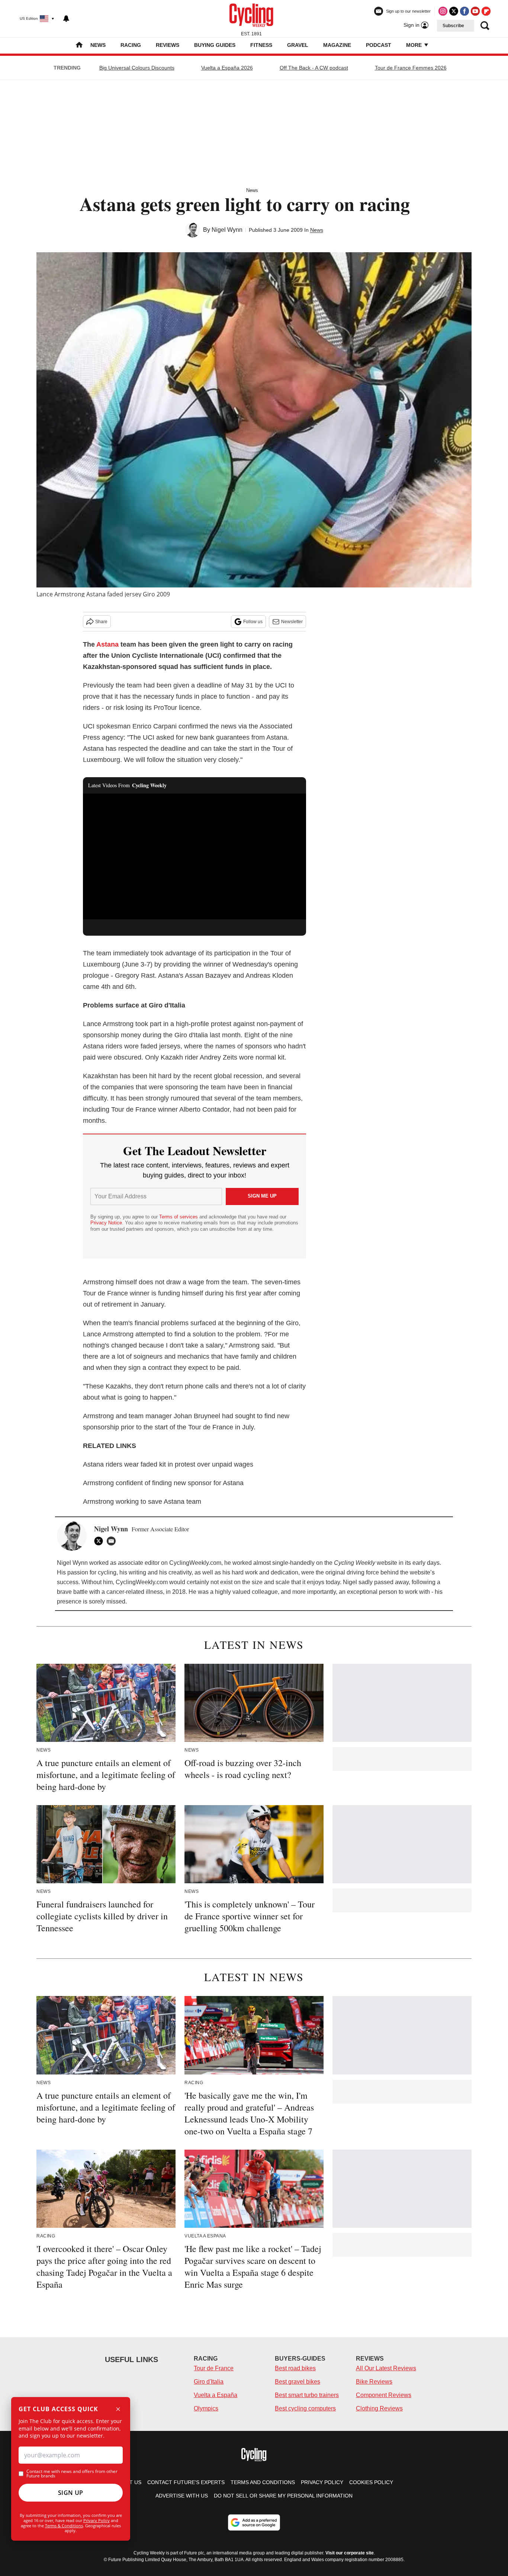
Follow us (253, 622)
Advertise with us (182, 2496)
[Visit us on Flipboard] (486, 11)
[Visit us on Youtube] (475, 11)
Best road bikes (295, 2368)
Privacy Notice (106, 1223)
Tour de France (214, 2368)
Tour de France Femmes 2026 (411, 68)
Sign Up (71, 2493)
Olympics (206, 2408)
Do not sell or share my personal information (283, 2496)
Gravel (298, 45)
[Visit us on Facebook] (464, 11)
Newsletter (292, 622)
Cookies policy (371, 2482)
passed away (391, 1582)
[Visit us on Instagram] (443, 11)
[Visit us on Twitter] (454, 11)
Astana (107, 644)
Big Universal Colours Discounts (137, 68)
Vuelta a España (216, 2395)
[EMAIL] (113, 1541)
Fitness (261, 45)
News (98, 45)
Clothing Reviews (379, 2408)
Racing (131, 45)
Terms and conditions (263, 2482)
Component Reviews (384, 2395)
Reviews (168, 45)
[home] (79, 46)
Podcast (379, 45)
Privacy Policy (97, 2520)
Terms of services (179, 1217)
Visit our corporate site (350, 2553)
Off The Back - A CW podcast (314, 68)
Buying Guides (215, 45)
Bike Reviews (374, 2382)
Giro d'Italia (209, 2382)
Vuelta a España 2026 (227, 68)
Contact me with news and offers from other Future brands (72, 2474)
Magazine (337, 45)
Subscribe (453, 26)
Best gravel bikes (298, 2382)
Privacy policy (322, 2482)
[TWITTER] (100, 1541)
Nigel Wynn (227, 230)
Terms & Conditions (64, 2526)
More (415, 45)
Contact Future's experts (186, 2482)
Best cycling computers (305, 2408)
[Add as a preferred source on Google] (254, 2522)
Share (101, 622)
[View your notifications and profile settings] (66, 19)
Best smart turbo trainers (307, 2395)
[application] (194, 856)
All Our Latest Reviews (386, 2368)
